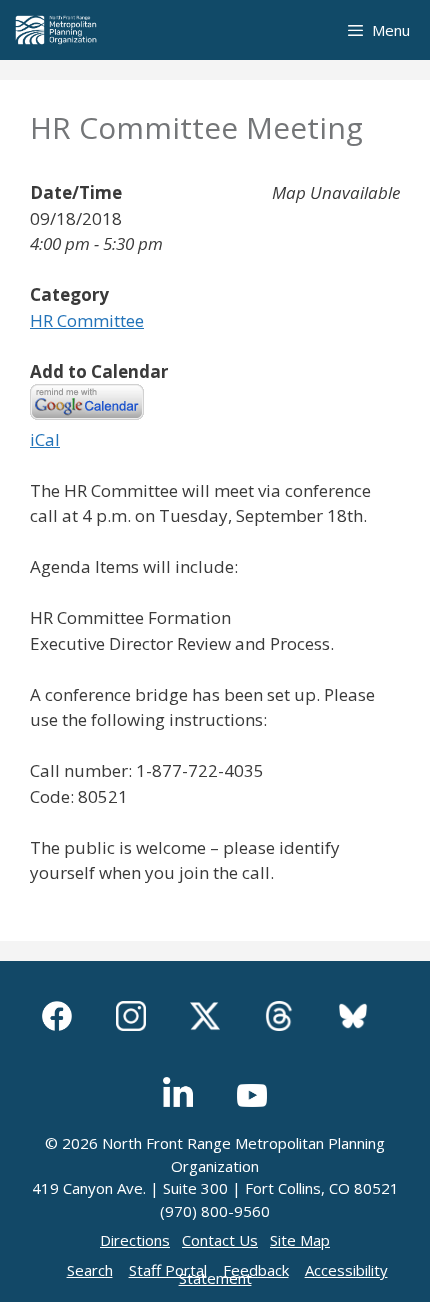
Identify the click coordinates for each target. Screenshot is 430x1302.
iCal (45, 439)
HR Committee (87, 320)
